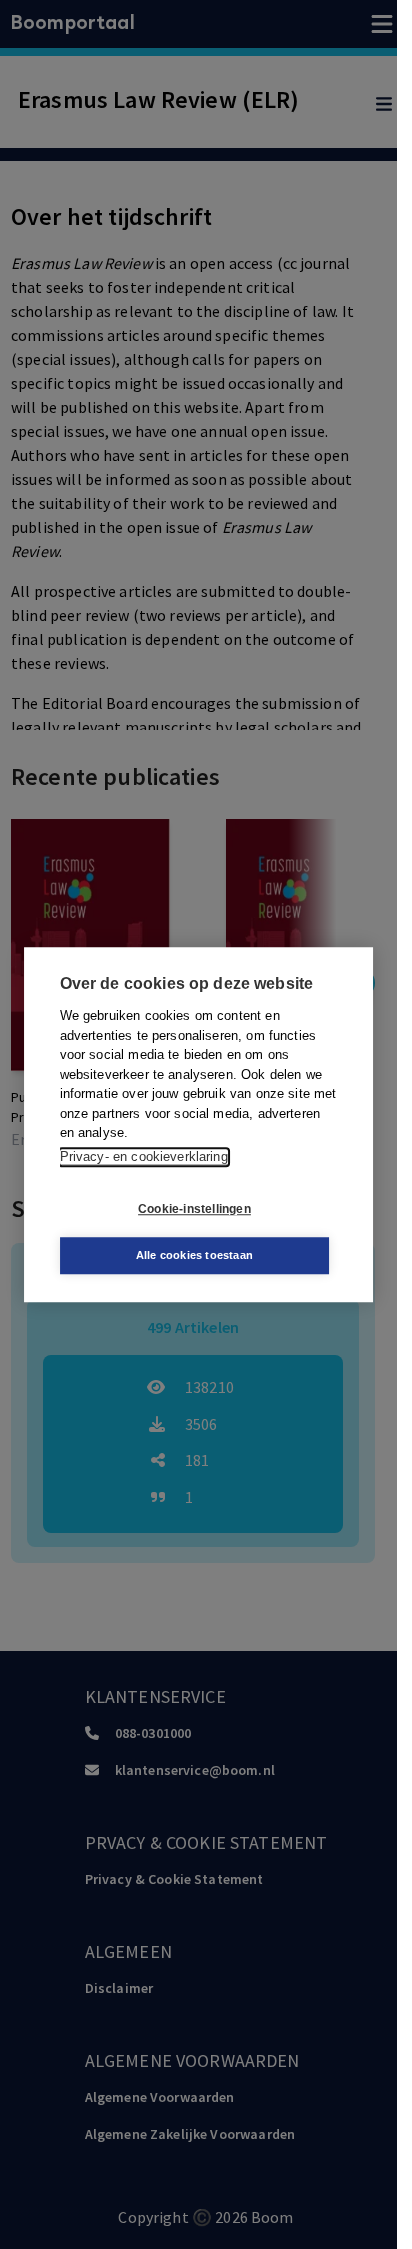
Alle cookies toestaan (194, 1255)
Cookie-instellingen (194, 1209)
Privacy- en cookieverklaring (144, 1156)
